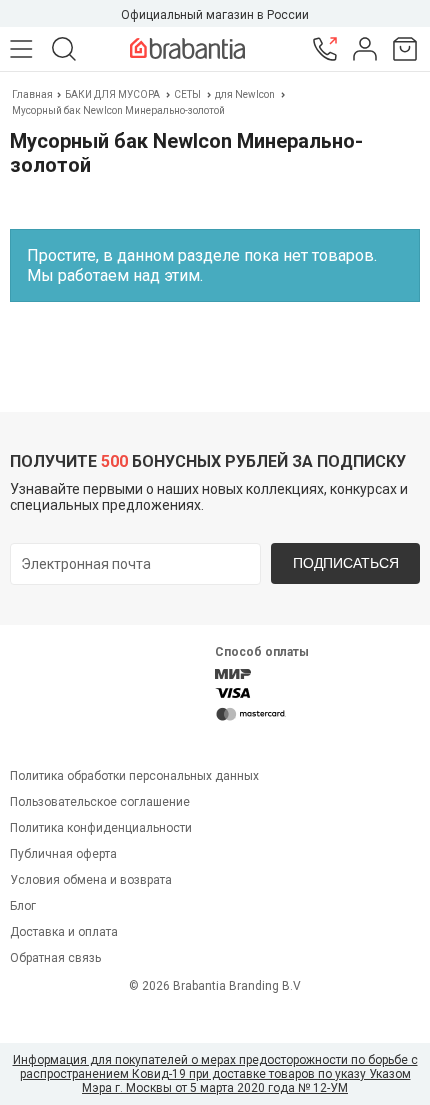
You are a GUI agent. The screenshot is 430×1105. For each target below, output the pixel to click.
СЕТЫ (187, 94)
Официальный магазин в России (215, 15)
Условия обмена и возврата (91, 880)
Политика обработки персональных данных (134, 776)
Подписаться (346, 563)
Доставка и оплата (64, 932)
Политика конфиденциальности (101, 828)
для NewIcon (245, 94)
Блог (23, 906)
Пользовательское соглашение (100, 802)
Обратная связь (55, 958)
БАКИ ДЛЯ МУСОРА (112, 94)
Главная (33, 94)
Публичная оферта (63, 854)
